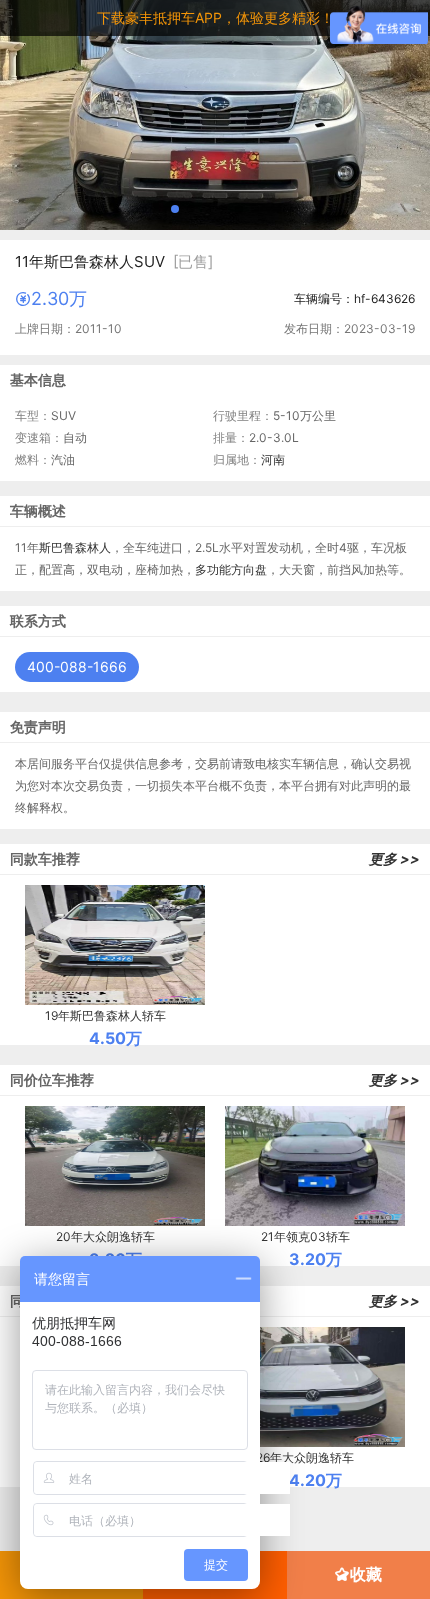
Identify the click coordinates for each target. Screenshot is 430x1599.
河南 (273, 459)
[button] (175, 209)
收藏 (366, 1574)
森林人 (93, 547)
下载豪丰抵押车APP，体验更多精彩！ (215, 17)
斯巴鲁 (57, 547)
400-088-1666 (77, 666)
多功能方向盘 (231, 569)
